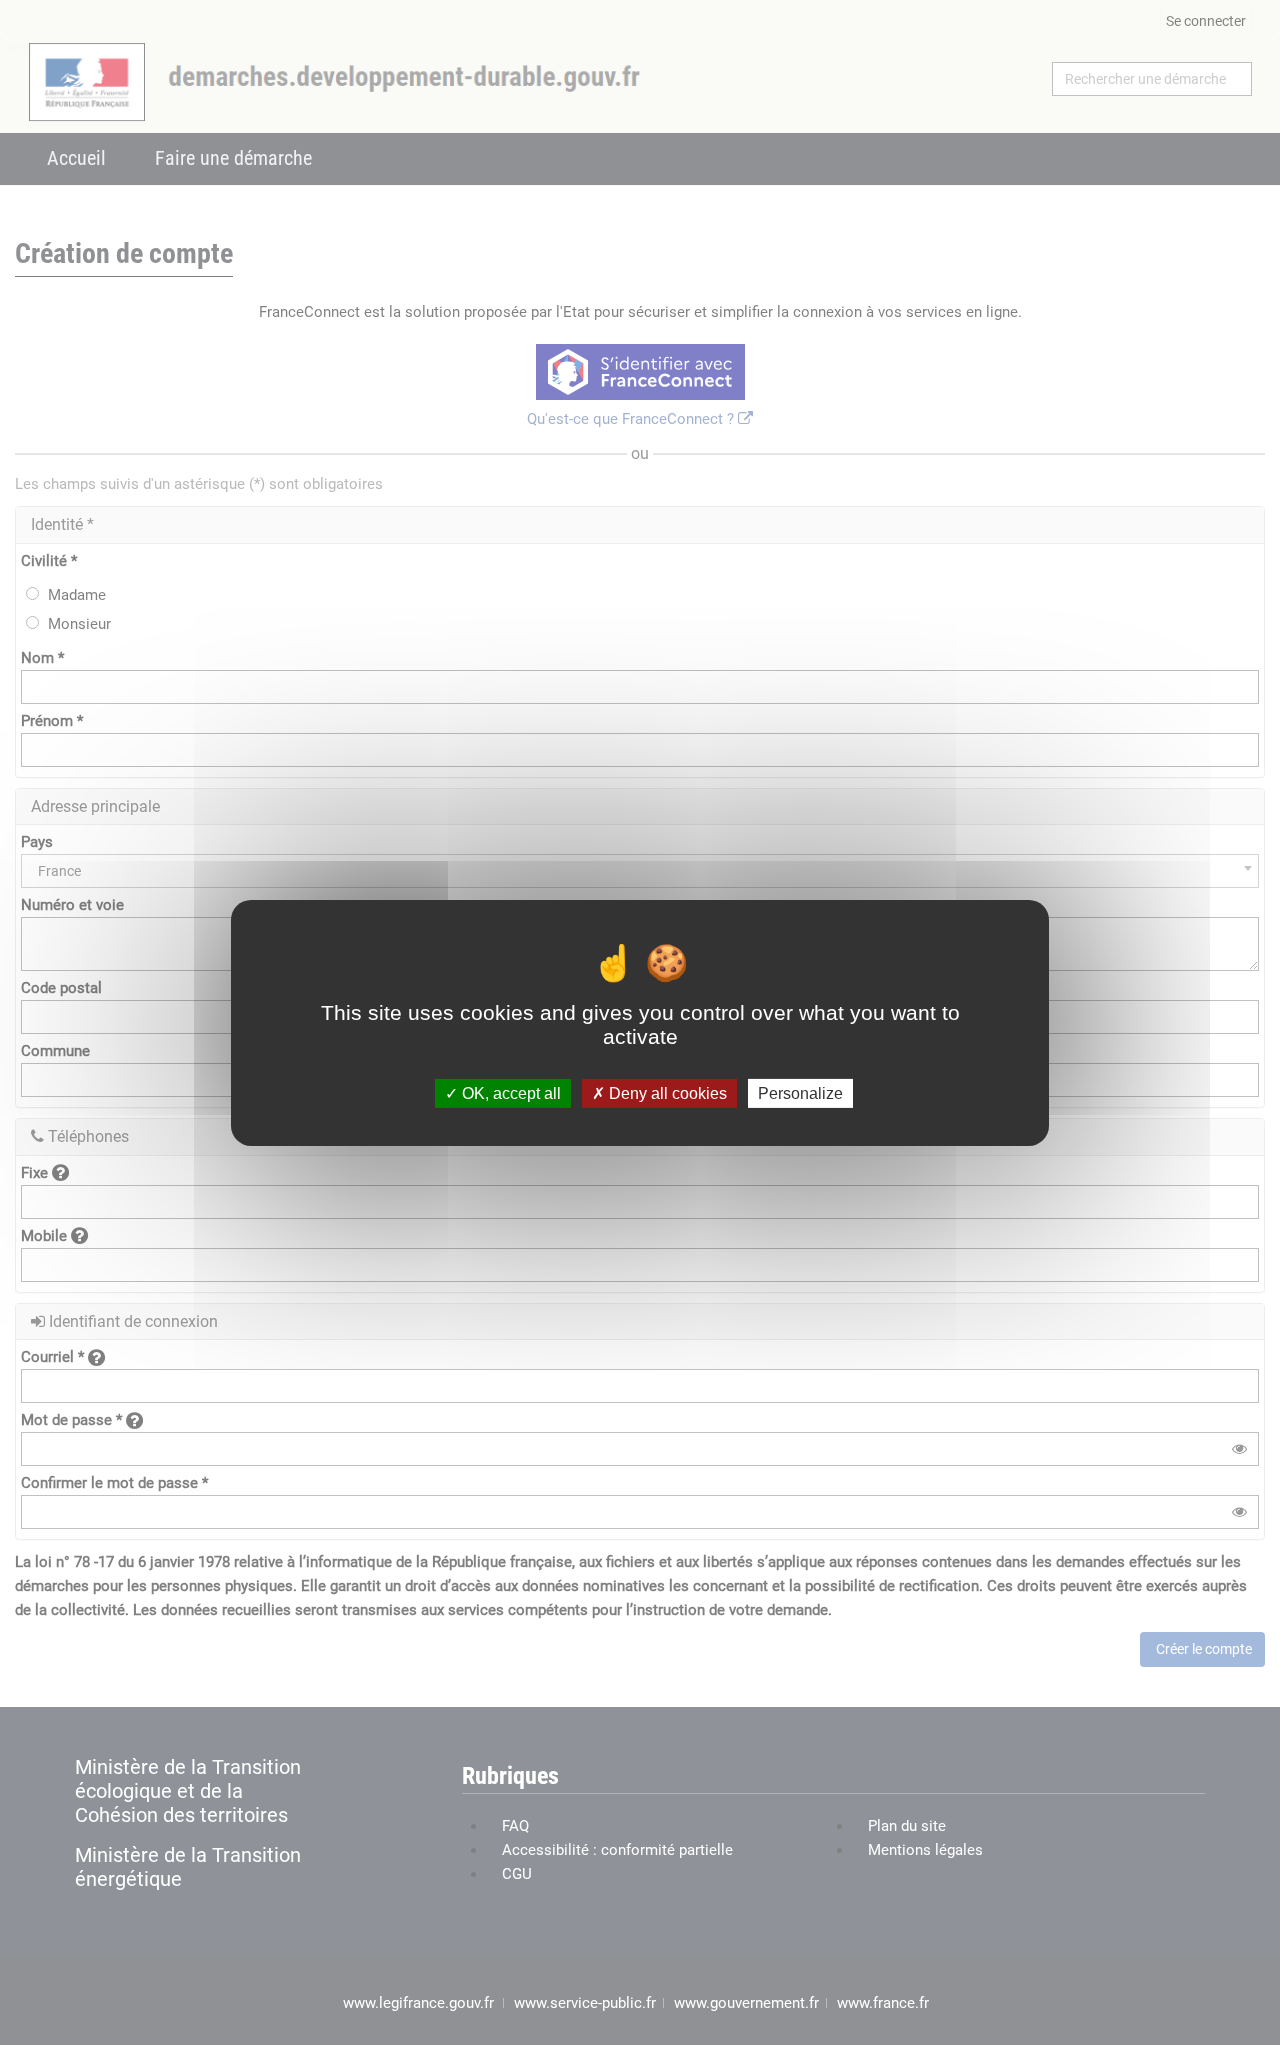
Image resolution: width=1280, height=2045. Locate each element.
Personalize (800, 1092)
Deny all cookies (666, 1092)
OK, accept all (509, 1092)
